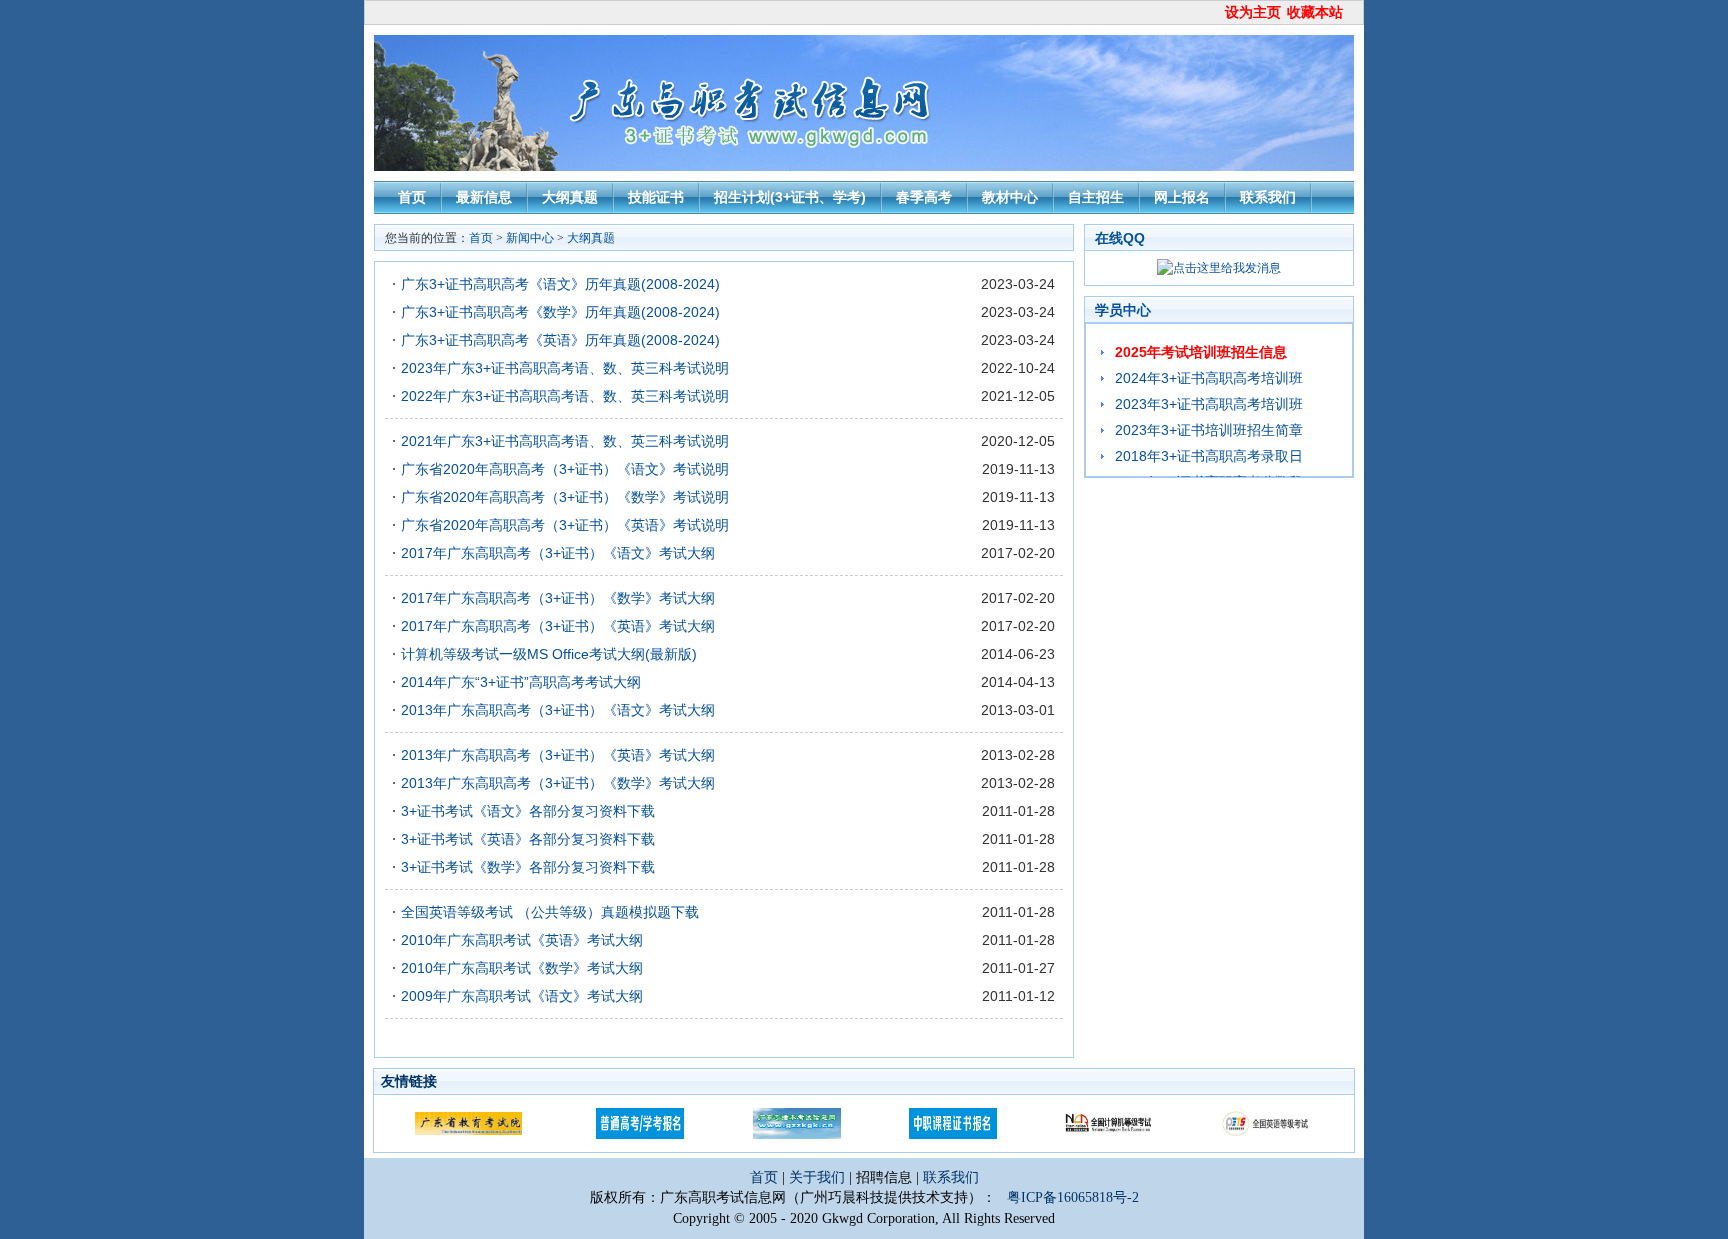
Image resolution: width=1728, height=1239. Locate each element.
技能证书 (656, 197)
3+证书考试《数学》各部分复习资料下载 (528, 867)
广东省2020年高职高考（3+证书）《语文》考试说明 (565, 469)
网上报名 (1182, 197)
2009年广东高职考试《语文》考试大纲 (522, 996)
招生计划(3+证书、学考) (790, 197)
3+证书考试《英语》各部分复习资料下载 (528, 839)
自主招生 (1096, 197)
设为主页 (1253, 12)
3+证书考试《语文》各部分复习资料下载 (528, 811)
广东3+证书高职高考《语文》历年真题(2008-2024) (560, 284)
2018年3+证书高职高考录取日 (1209, 456)
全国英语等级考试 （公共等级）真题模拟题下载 (550, 912)
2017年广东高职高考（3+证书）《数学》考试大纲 (558, 598)
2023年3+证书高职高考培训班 (1209, 404)
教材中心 (1010, 197)
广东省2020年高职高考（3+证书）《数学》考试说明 (565, 497)
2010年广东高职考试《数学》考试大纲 (522, 968)
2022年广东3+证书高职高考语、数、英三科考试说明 (565, 396)
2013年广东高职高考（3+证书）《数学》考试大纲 (558, 783)
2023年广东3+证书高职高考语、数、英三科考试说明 (565, 368)
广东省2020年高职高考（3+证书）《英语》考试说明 (565, 525)
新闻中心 (530, 238)
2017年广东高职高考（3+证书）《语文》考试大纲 (558, 553)
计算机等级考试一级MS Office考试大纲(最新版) (549, 654)
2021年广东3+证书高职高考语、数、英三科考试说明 (565, 441)
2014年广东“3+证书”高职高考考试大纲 (521, 682)
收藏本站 (1315, 12)
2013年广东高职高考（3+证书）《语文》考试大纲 (558, 710)
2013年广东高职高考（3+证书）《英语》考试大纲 (558, 755)
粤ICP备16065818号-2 (1073, 1197)
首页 (412, 197)
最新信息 (484, 197)
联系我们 (1268, 197)
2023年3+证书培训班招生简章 (1209, 430)
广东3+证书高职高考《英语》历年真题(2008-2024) (560, 340)
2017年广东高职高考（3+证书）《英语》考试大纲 (558, 626)
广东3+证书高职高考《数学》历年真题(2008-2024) (560, 312)
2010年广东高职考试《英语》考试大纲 (522, 940)
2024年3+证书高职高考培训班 (1209, 378)
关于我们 (819, 1177)
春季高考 (924, 197)
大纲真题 (570, 197)
